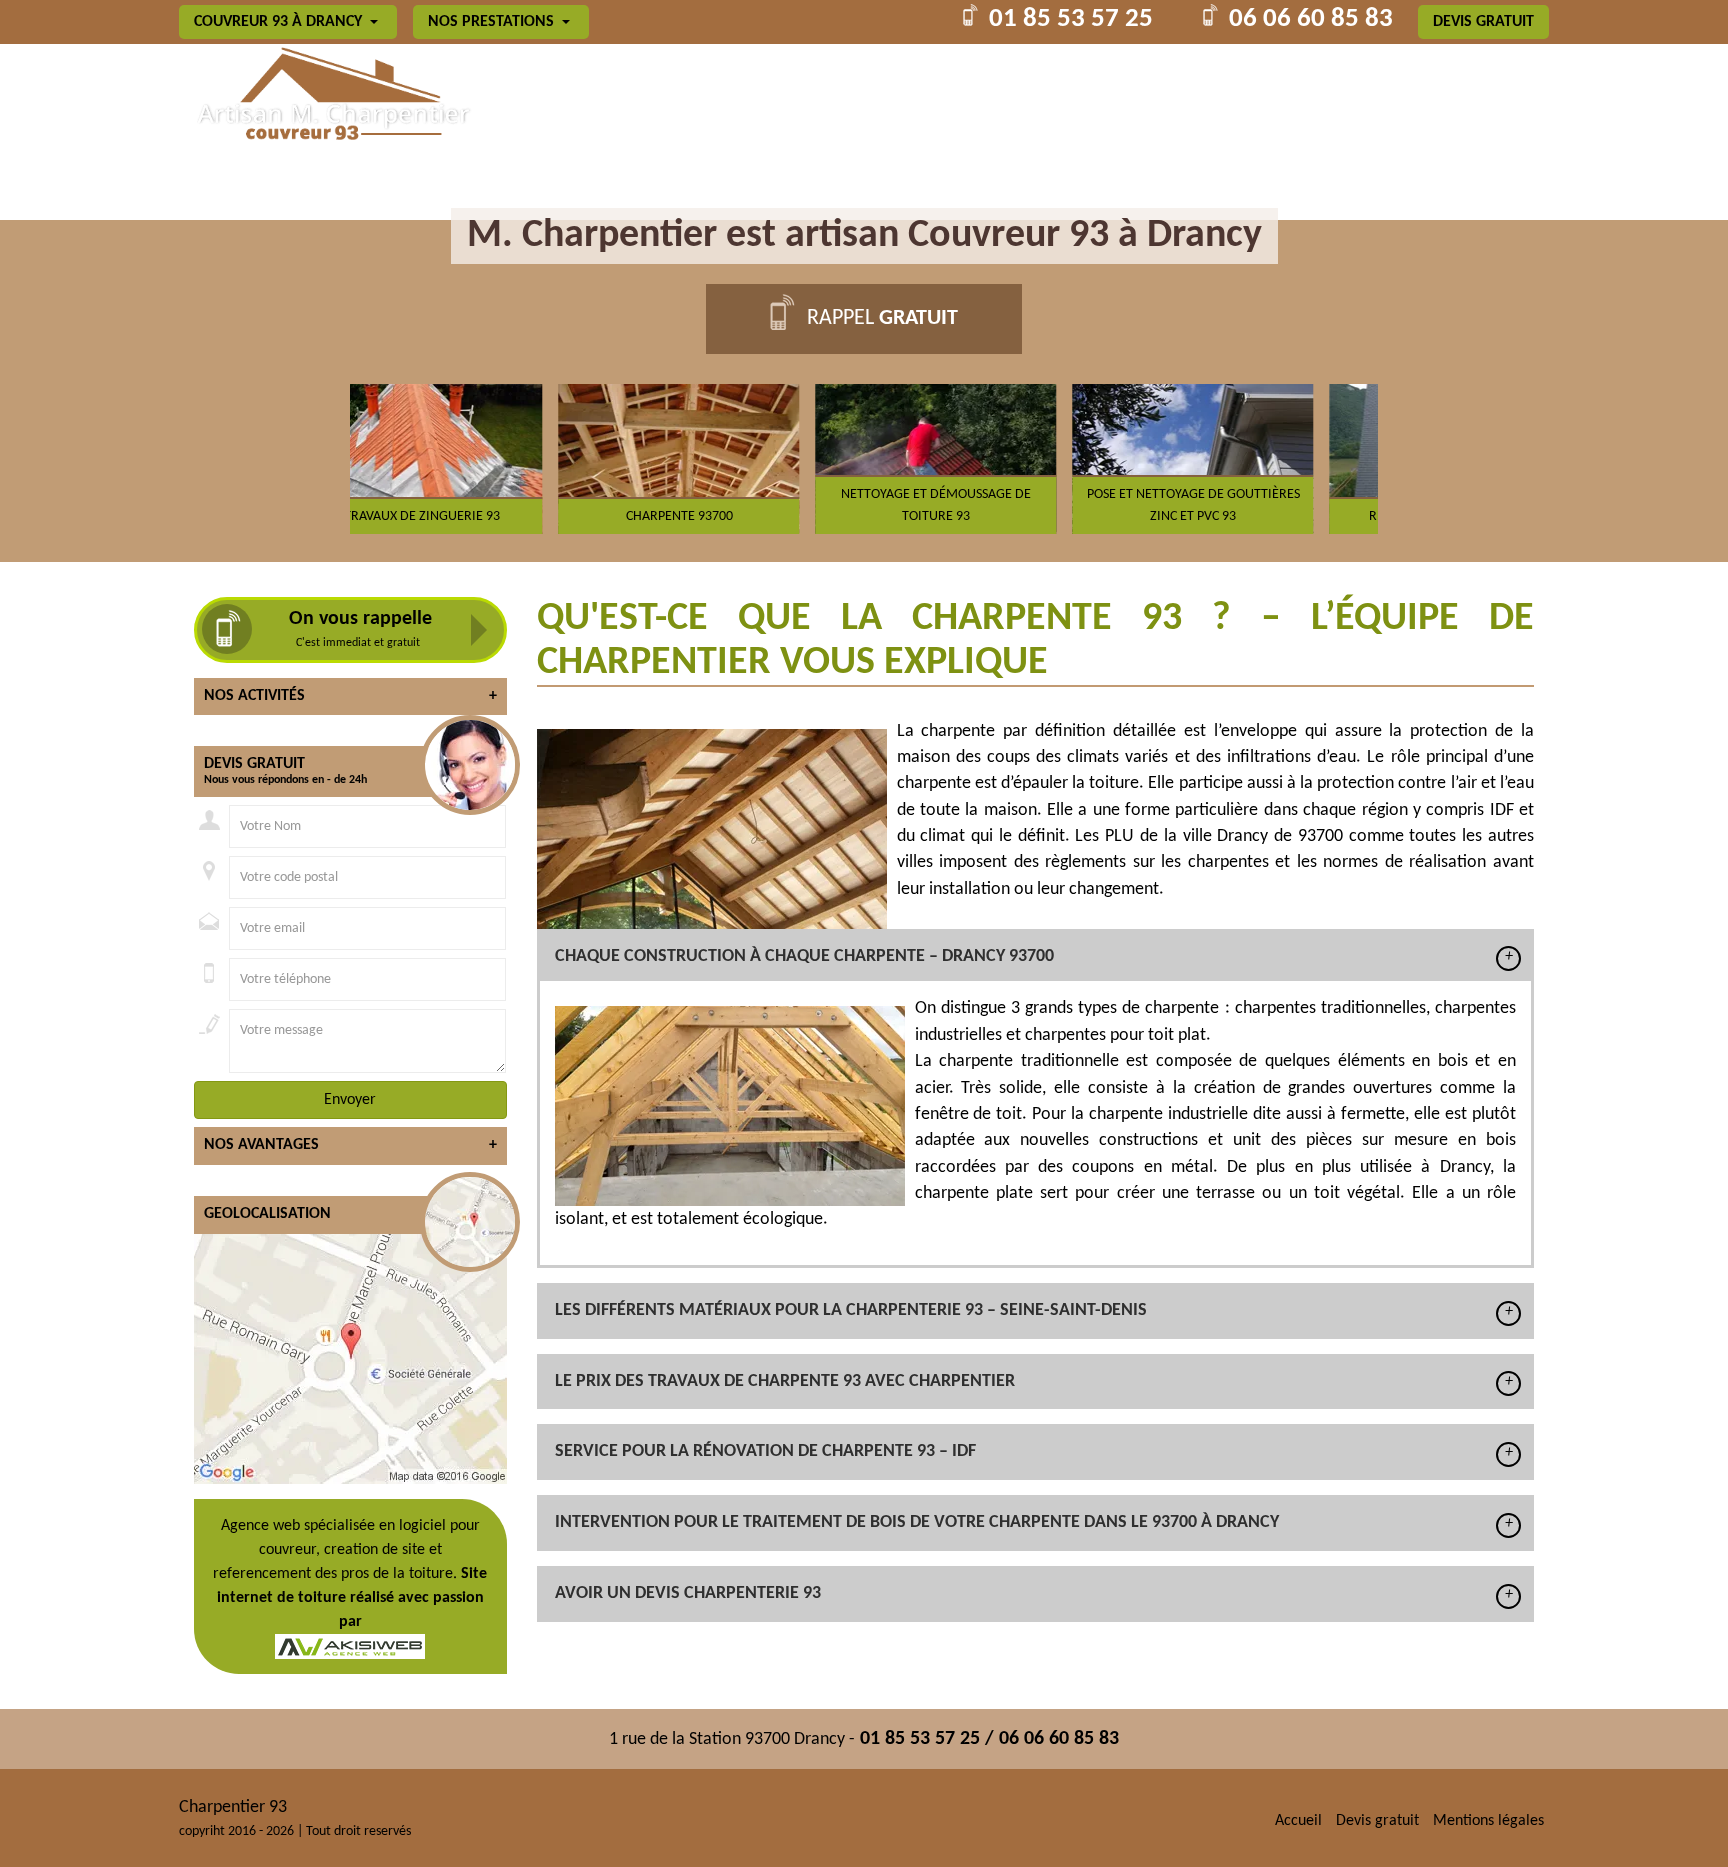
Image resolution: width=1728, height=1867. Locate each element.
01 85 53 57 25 (1071, 19)
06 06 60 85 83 (1311, 19)
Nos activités (350, 696)
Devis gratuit (1483, 22)
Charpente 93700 (485, 516)
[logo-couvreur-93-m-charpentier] (330, 96)
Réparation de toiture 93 (1256, 516)
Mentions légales (1488, 1821)
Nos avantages (350, 1145)
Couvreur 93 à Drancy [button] (280, 22)
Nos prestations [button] (493, 22)
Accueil (1298, 1821)
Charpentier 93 (233, 1807)
